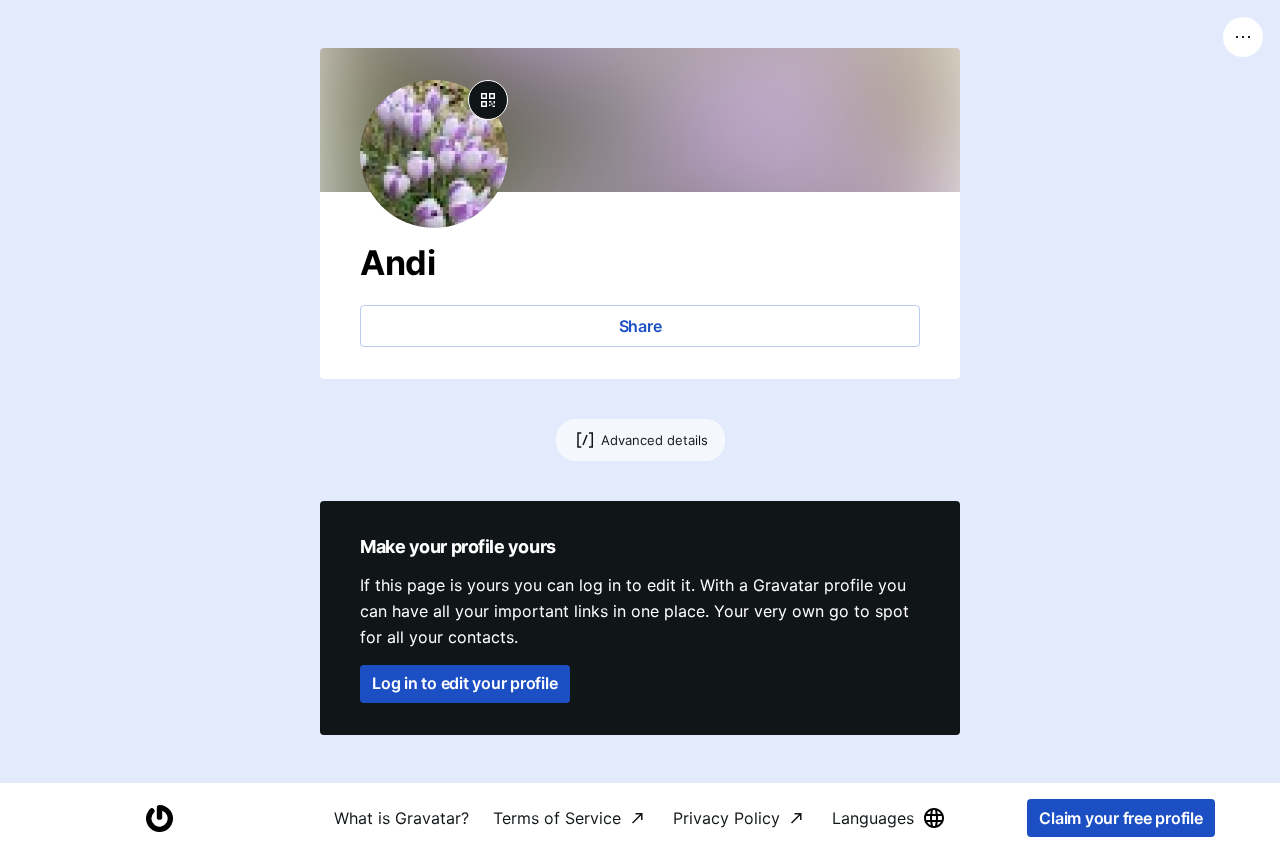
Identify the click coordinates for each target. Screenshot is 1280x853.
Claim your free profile (1120, 818)
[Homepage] (159, 818)
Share (640, 326)
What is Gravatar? (401, 818)
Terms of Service (557, 818)
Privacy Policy (726, 818)
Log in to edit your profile (465, 683)
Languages (873, 818)
